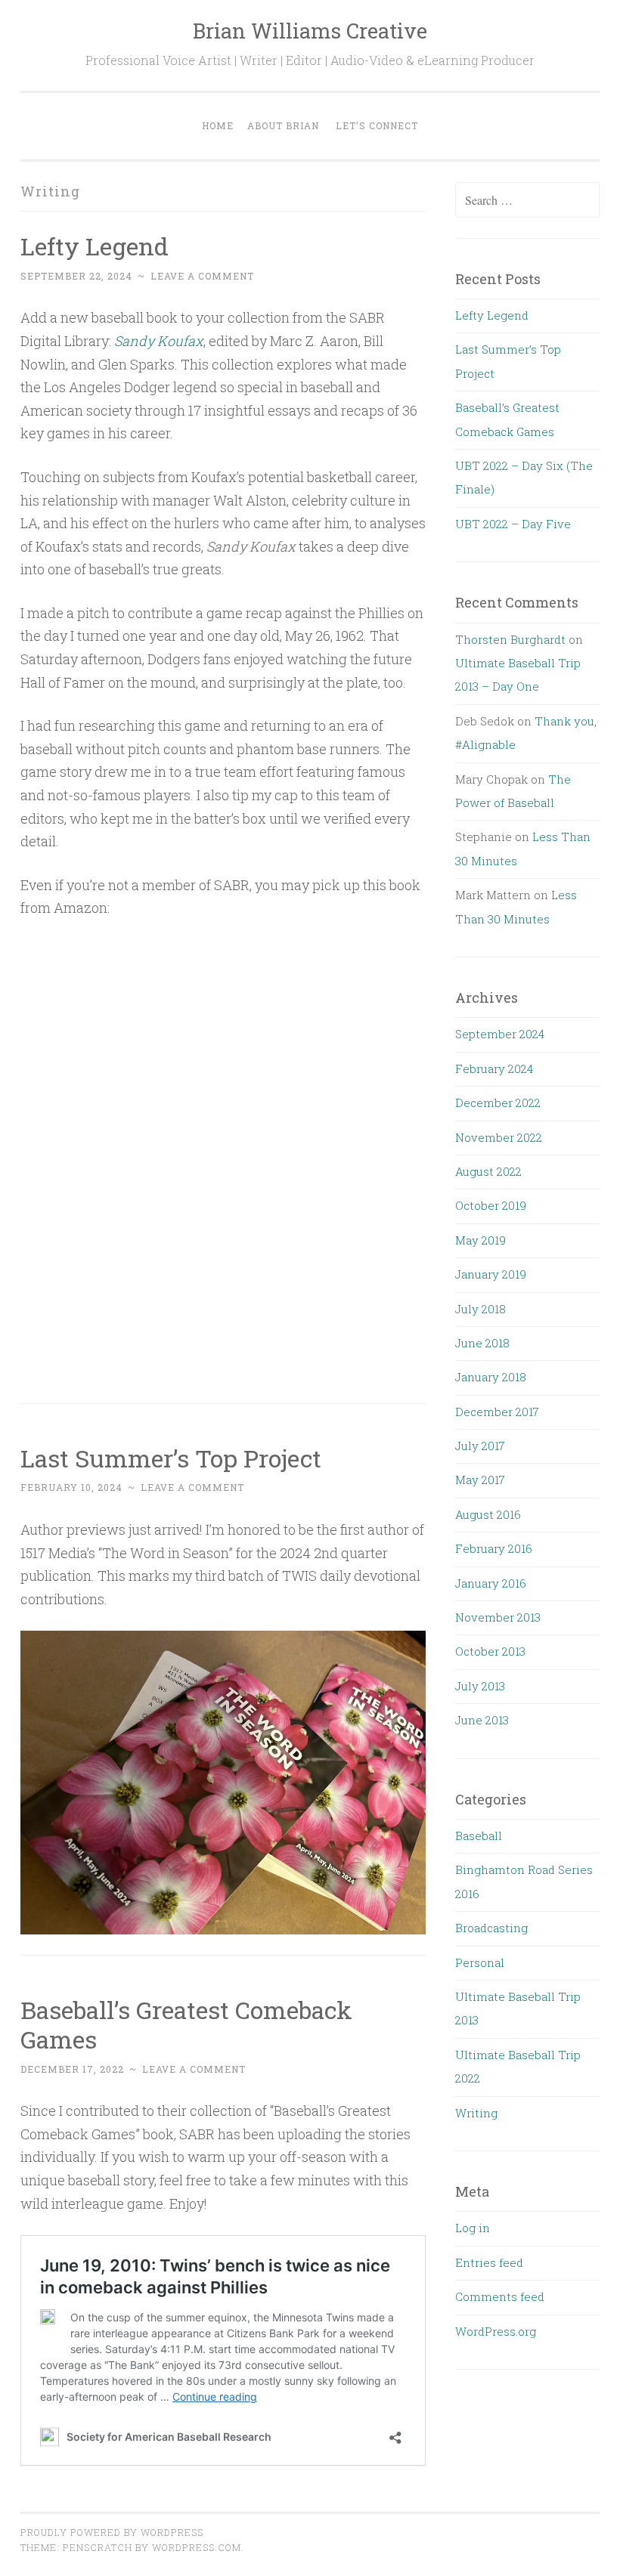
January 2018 (491, 1377)
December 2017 (497, 1412)
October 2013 (490, 1651)
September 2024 (500, 1034)
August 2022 (488, 1171)
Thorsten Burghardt (510, 639)
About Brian (283, 125)
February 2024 (494, 1068)
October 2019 (491, 1205)
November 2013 (498, 1617)
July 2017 (480, 1446)
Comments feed (500, 2296)
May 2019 (480, 1240)
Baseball (479, 1835)
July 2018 (480, 1309)
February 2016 (494, 1548)
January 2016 (491, 1583)
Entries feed (489, 2262)
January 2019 (491, 1274)
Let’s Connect (377, 125)
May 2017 (480, 1480)
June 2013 (482, 1720)
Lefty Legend (95, 246)
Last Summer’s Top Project (171, 1458)
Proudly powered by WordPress (112, 2532)
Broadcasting (491, 1928)
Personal (480, 1962)
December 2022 (498, 1102)
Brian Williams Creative (310, 31)
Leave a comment (202, 276)
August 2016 (488, 1514)
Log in (473, 2228)
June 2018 (482, 1343)
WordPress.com (197, 2547)
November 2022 (499, 1137)
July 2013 (480, 1686)
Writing (476, 2113)
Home (218, 125)
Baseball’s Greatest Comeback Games (186, 2024)
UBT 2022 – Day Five (513, 524)
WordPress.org (496, 2331)
